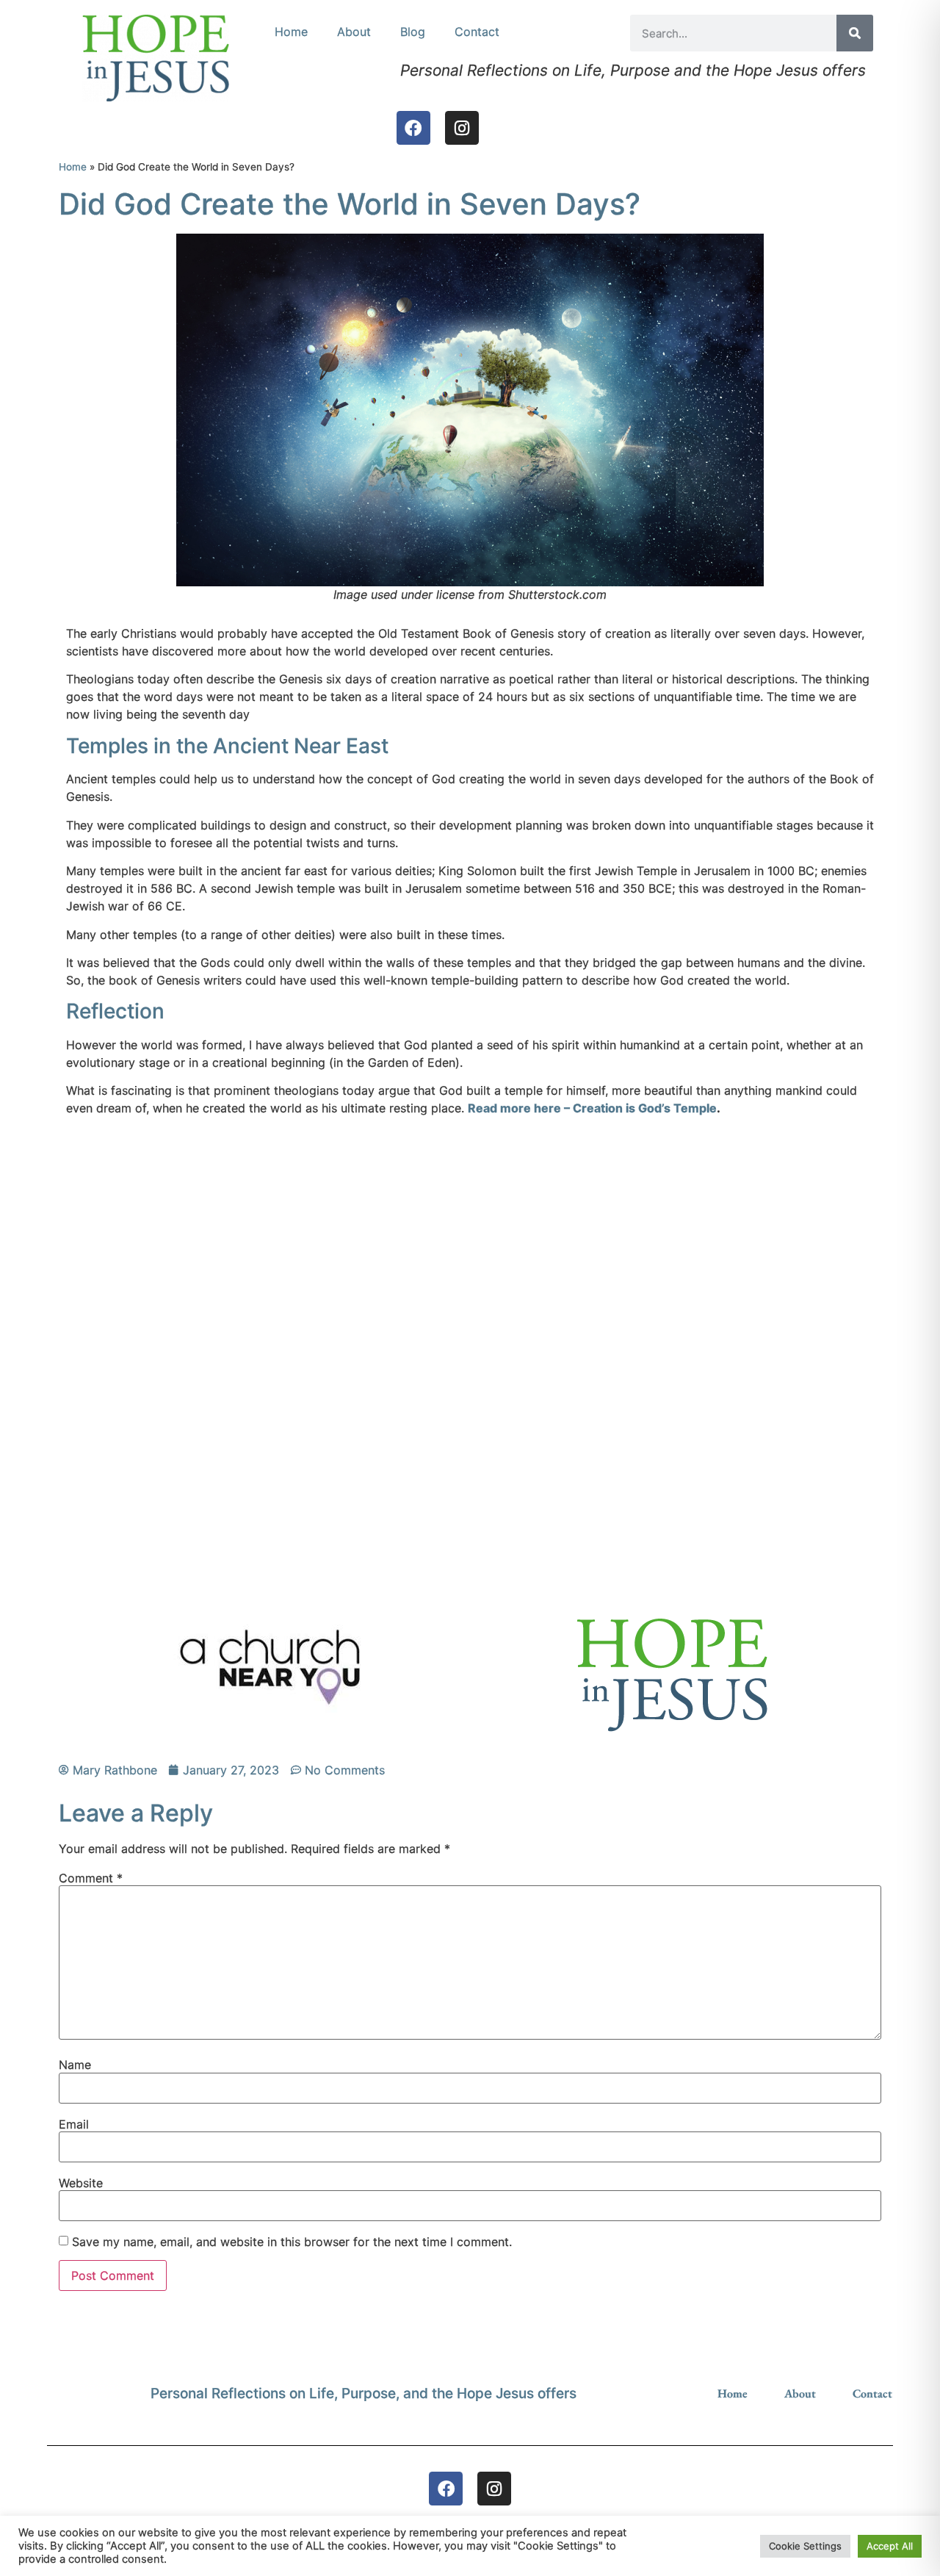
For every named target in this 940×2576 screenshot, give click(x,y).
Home (291, 32)
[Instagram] (462, 128)
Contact (477, 32)
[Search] (855, 33)
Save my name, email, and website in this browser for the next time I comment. (292, 2242)
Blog (413, 32)
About (354, 32)
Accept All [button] (890, 2546)
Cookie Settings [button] (805, 2546)
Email (74, 2124)
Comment (91, 1878)
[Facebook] (413, 128)
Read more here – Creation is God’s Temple (592, 1108)
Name (75, 2065)
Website (81, 2183)
